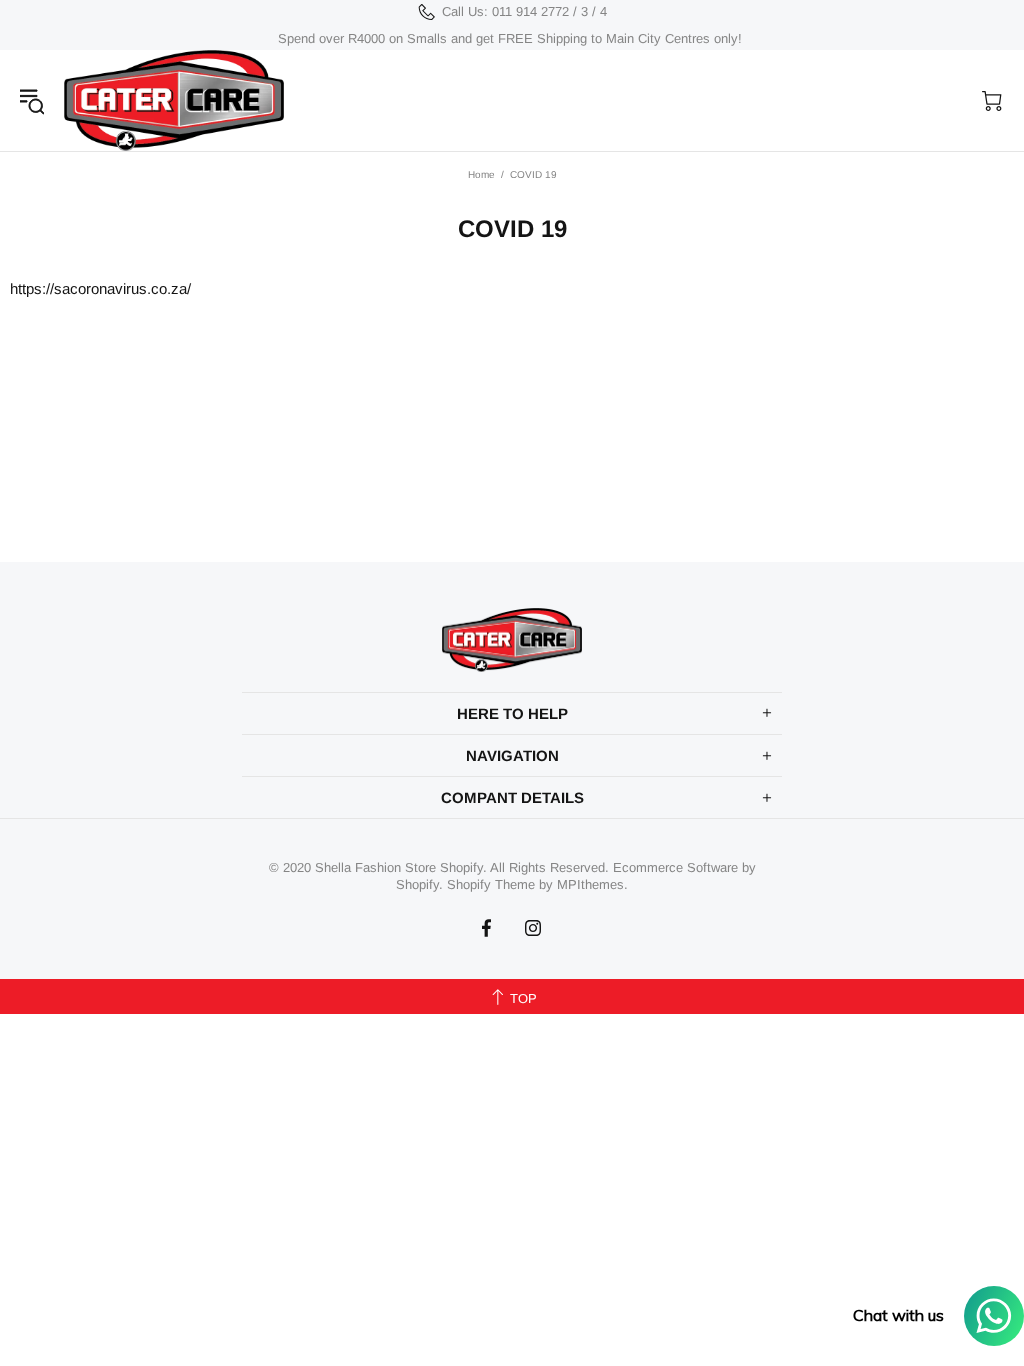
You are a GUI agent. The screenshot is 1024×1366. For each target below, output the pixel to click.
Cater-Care (174, 100)
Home (481, 174)
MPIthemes (590, 884)
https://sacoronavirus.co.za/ (100, 288)
